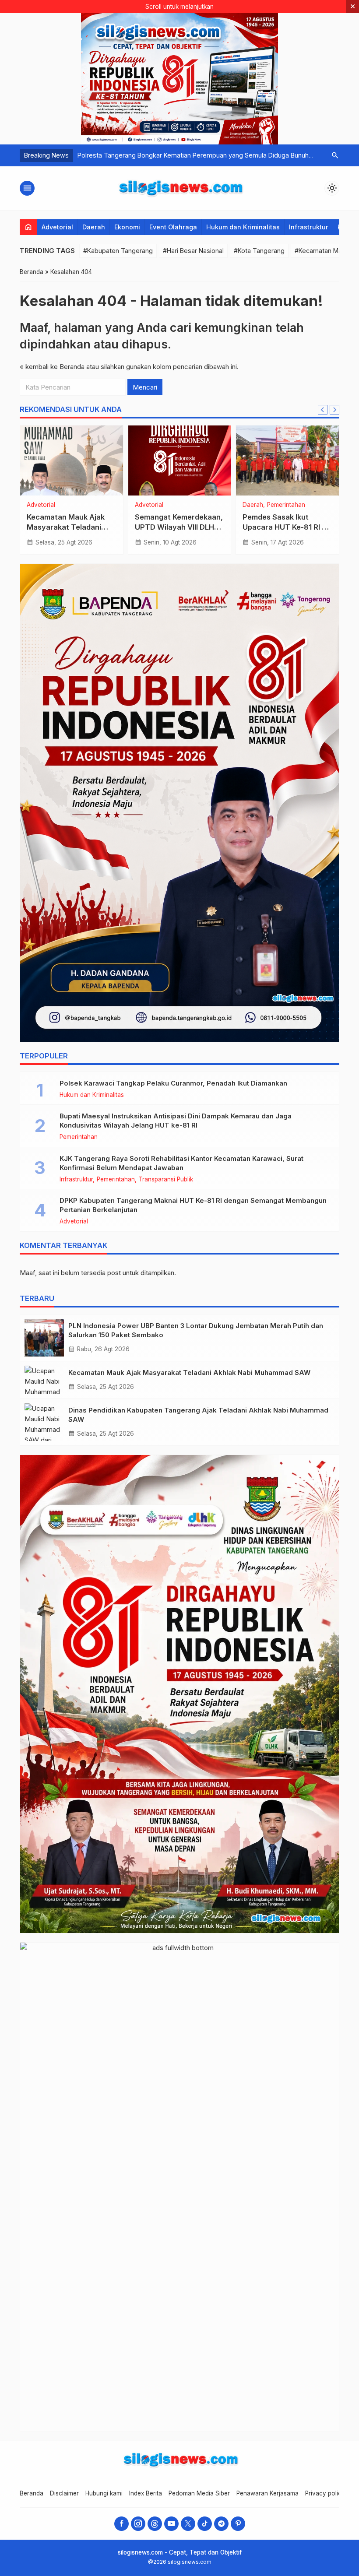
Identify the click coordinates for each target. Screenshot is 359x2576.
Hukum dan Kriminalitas (243, 227)
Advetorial (57, 227)
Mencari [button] (145, 387)
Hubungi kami (104, 2493)
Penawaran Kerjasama (267, 2493)
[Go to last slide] (323, 410)
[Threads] (155, 2524)
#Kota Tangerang (259, 251)
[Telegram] (221, 2524)
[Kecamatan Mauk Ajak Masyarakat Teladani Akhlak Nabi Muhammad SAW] (72, 460)
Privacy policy (325, 2493)
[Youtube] (171, 2524)
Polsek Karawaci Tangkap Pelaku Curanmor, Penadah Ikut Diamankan (173, 1083)
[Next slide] (334, 410)
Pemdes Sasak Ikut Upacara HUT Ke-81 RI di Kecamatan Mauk (285, 527)
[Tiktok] (205, 2524)
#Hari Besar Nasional (193, 251)
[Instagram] (138, 2524)
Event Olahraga (173, 227)
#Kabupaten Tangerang (118, 251)
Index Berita (146, 2493)
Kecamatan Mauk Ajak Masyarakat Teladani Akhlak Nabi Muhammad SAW (189, 1372)
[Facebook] (121, 2524)
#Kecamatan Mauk (322, 251)
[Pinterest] (238, 2524)
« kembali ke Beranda (52, 367)
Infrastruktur (309, 227)
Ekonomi (127, 227)
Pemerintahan (286, 505)
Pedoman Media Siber (199, 2493)
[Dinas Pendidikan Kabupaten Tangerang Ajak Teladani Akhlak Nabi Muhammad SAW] (44, 1422)
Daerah (94, 227)
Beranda (32, 2493)
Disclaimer (64, 2493)
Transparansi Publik (166, 1180)
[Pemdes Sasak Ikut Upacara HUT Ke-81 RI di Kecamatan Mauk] (287, 460)
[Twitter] (188, 2524)
